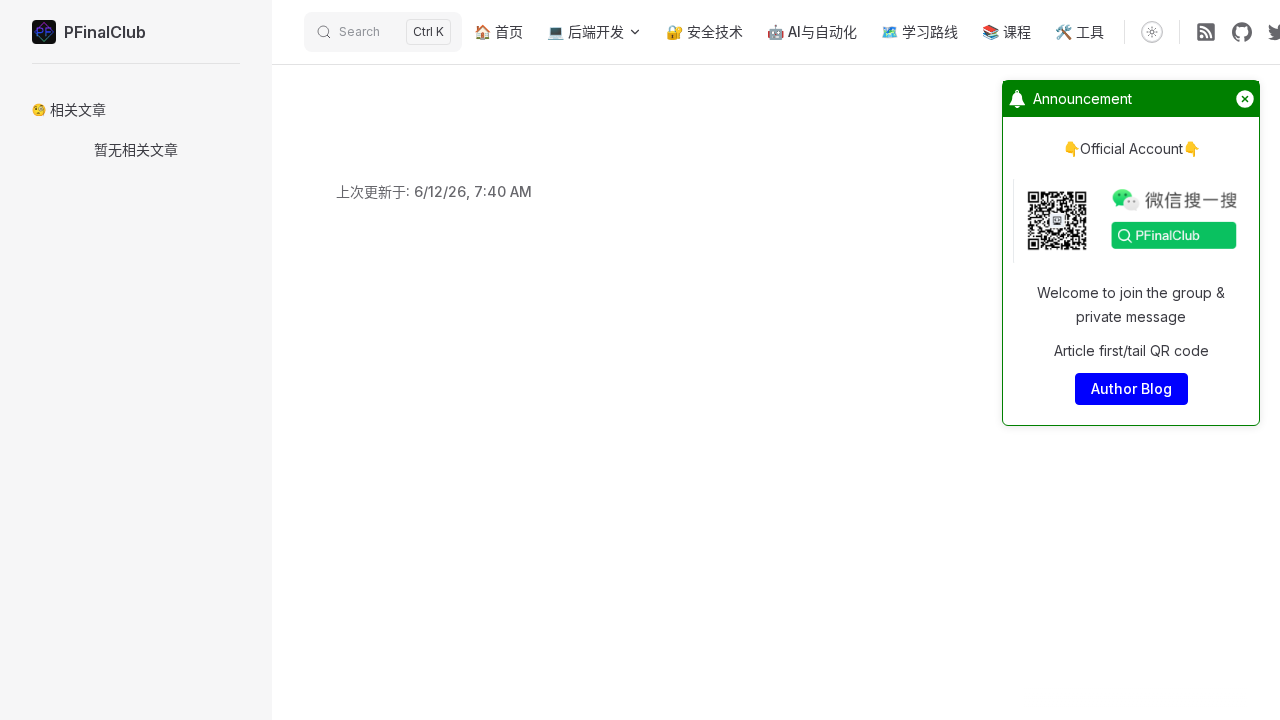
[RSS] (1206, 32)
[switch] (1152, 32)
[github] (1242, 32)
